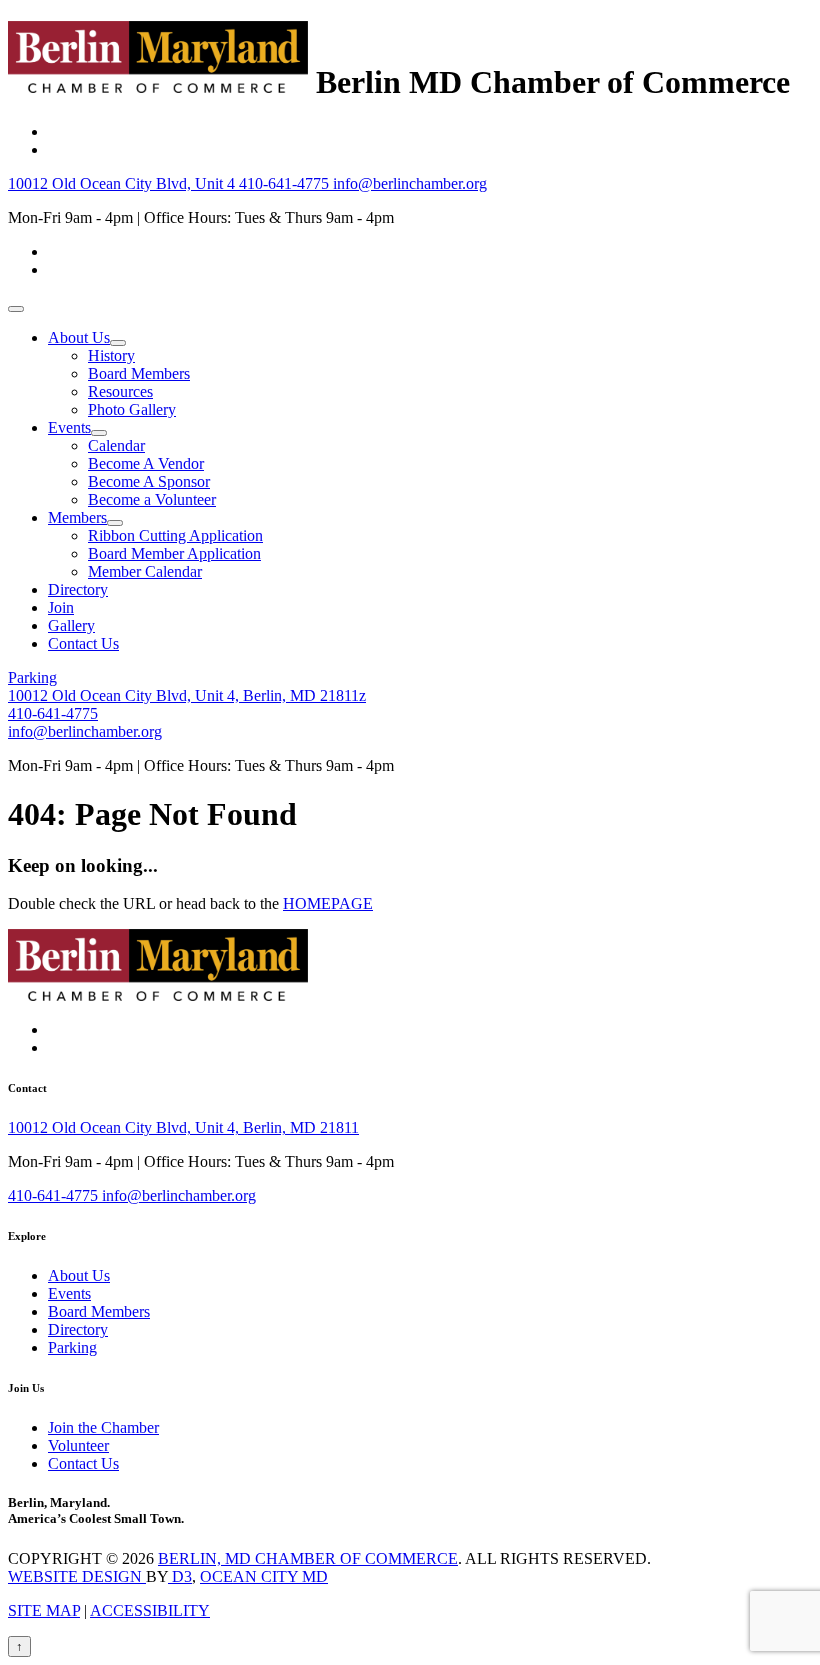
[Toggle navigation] (16, 309)
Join (61, 607)
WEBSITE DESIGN (77, 1576)
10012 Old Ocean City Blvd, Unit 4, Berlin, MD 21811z (187, 695)
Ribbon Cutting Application (175, 535)
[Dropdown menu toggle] (118, 343)
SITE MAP (44, 1610)
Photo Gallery (132, 409)
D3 (180, 1576)
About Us (79, 337)
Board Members (139, 373)
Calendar (116, 445)
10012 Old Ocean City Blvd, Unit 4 (123, 183)
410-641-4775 (286, 183)
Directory (78, 589)
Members (77, 517)
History (111, 355)
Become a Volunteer (152, 499)
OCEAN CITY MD (264, 1576)
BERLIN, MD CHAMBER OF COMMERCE (308, 1558)
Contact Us (83, 643)
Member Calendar (145, 571)
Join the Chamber (103, 1427)
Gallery (71, 625)
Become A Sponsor (149, 481)
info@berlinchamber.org (410, 183)
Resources (120, 391)
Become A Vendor (146, 463)
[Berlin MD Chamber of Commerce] (158, 82)
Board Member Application (174, 553)
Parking (32, 677)
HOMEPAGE (328, 903)
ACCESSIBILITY (150, 1610)
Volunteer (78, 1445)
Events (69, 427)
